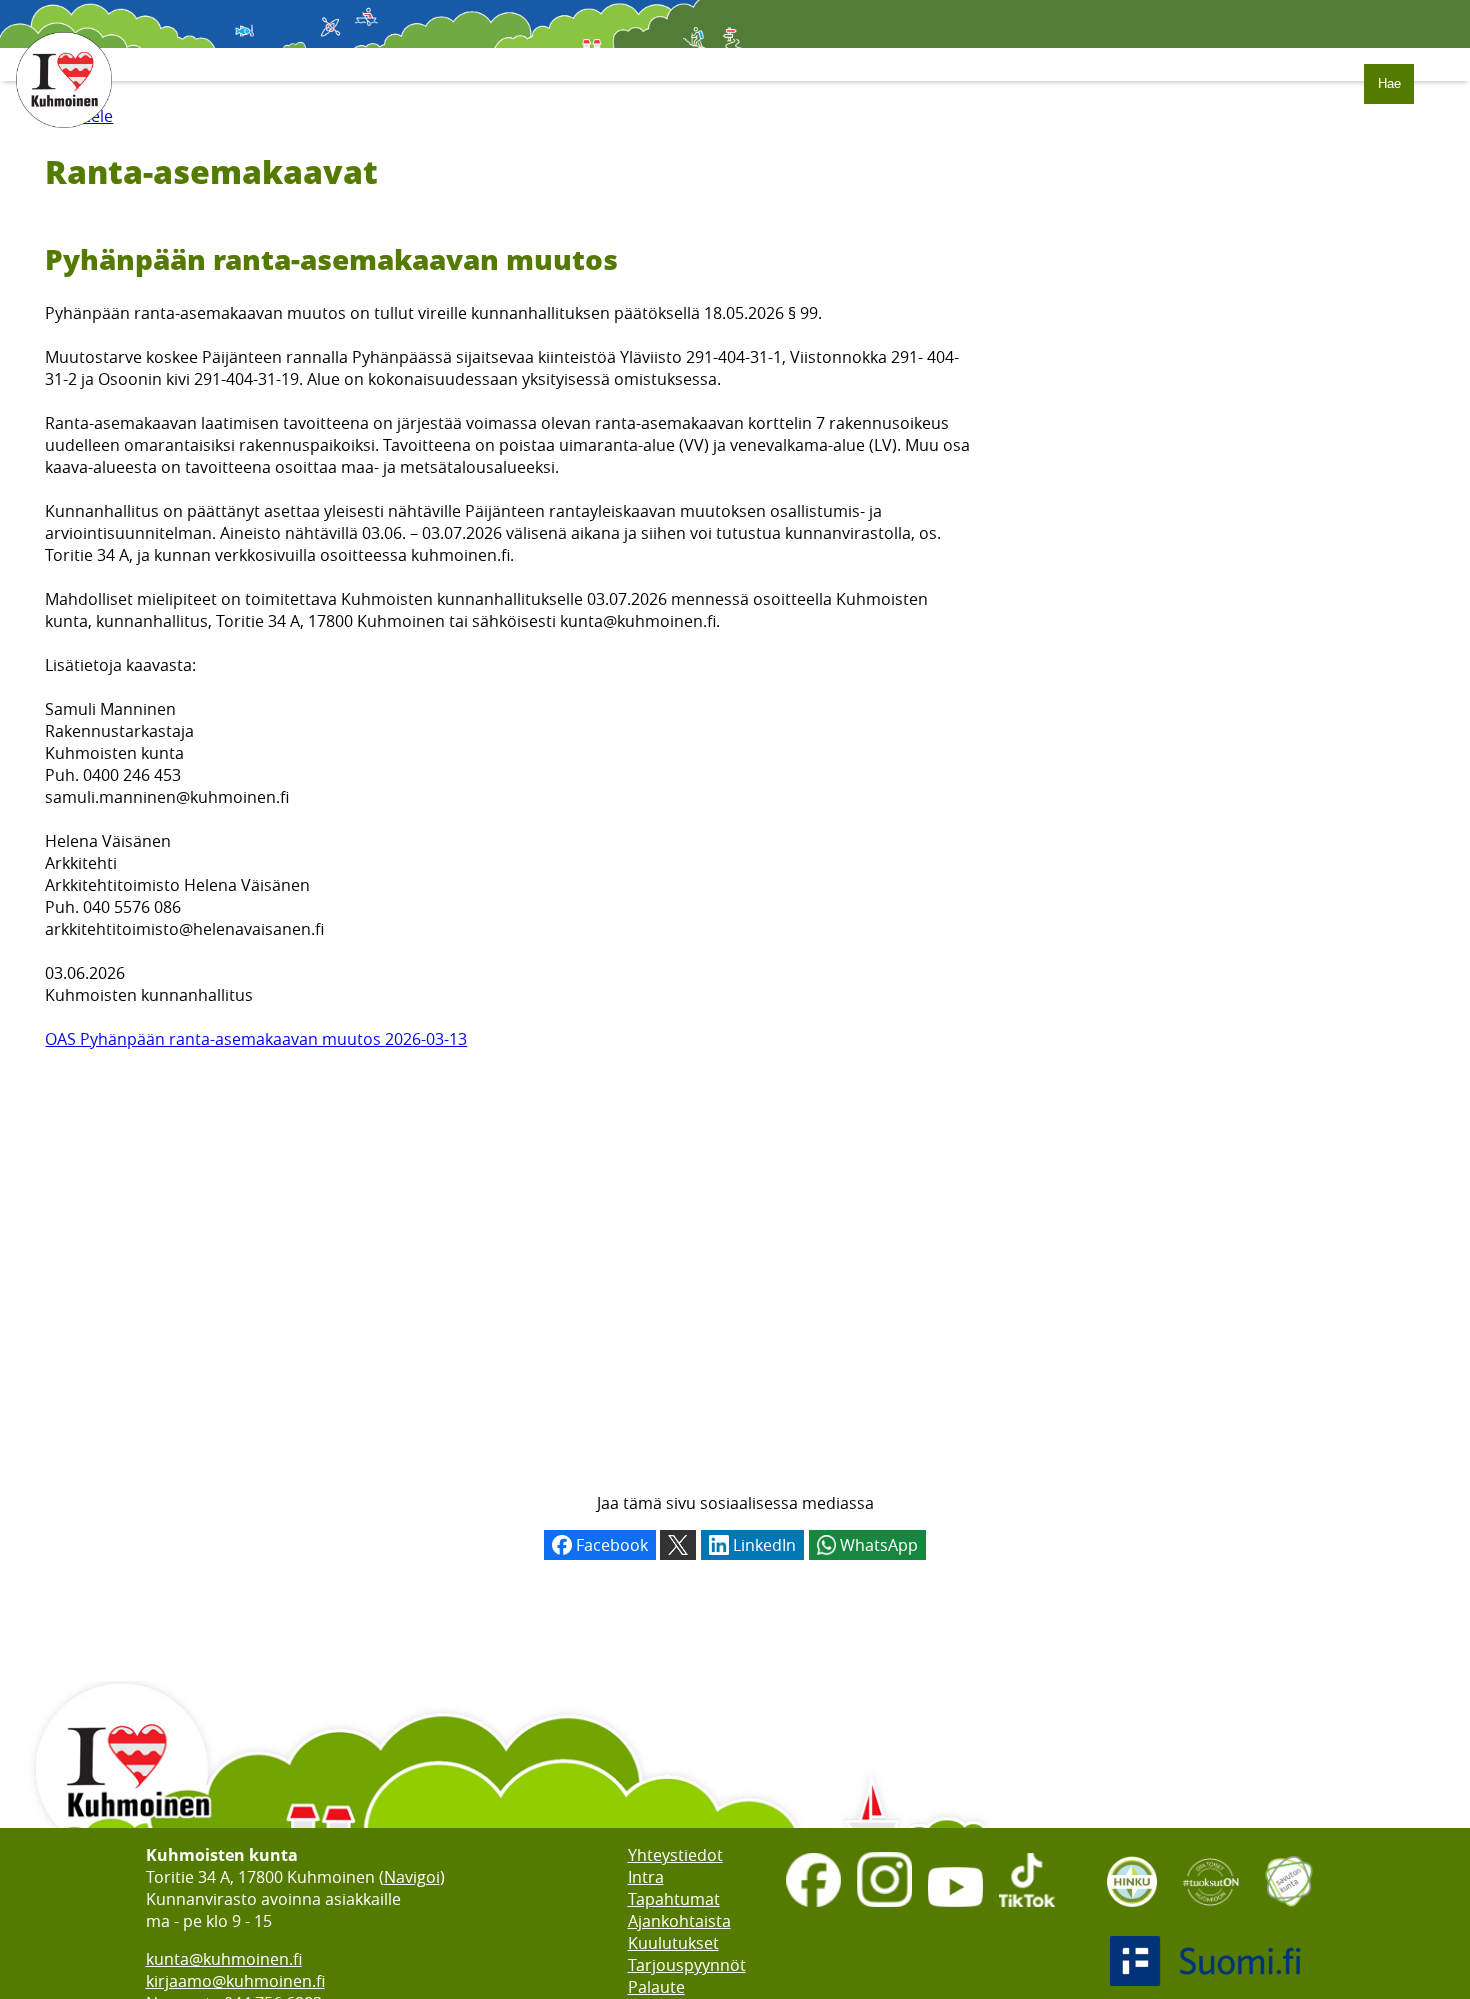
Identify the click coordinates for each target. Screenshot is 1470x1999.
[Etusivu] (64, 138)
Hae (1389, 83)
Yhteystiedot (675, 1855)
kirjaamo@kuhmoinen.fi (235, 1981)
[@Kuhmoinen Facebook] (813, 1909)
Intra (646, 1877)
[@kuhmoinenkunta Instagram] (884, 1909)
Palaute (656, 1987)
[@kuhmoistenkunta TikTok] (1026, 1909)
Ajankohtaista (679, 1921)
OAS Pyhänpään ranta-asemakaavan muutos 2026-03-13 (256, 1039)
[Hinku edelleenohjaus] (1132, 1913)
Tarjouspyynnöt (687, 1965)
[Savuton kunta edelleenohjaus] (1289, 1913)
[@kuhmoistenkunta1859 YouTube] (955, 1909)
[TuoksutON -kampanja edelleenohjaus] (1211, 1913)
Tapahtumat (674, 1899)
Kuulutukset (673, 1943)
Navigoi (412, 1877)
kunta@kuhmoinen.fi (224, 1959)
